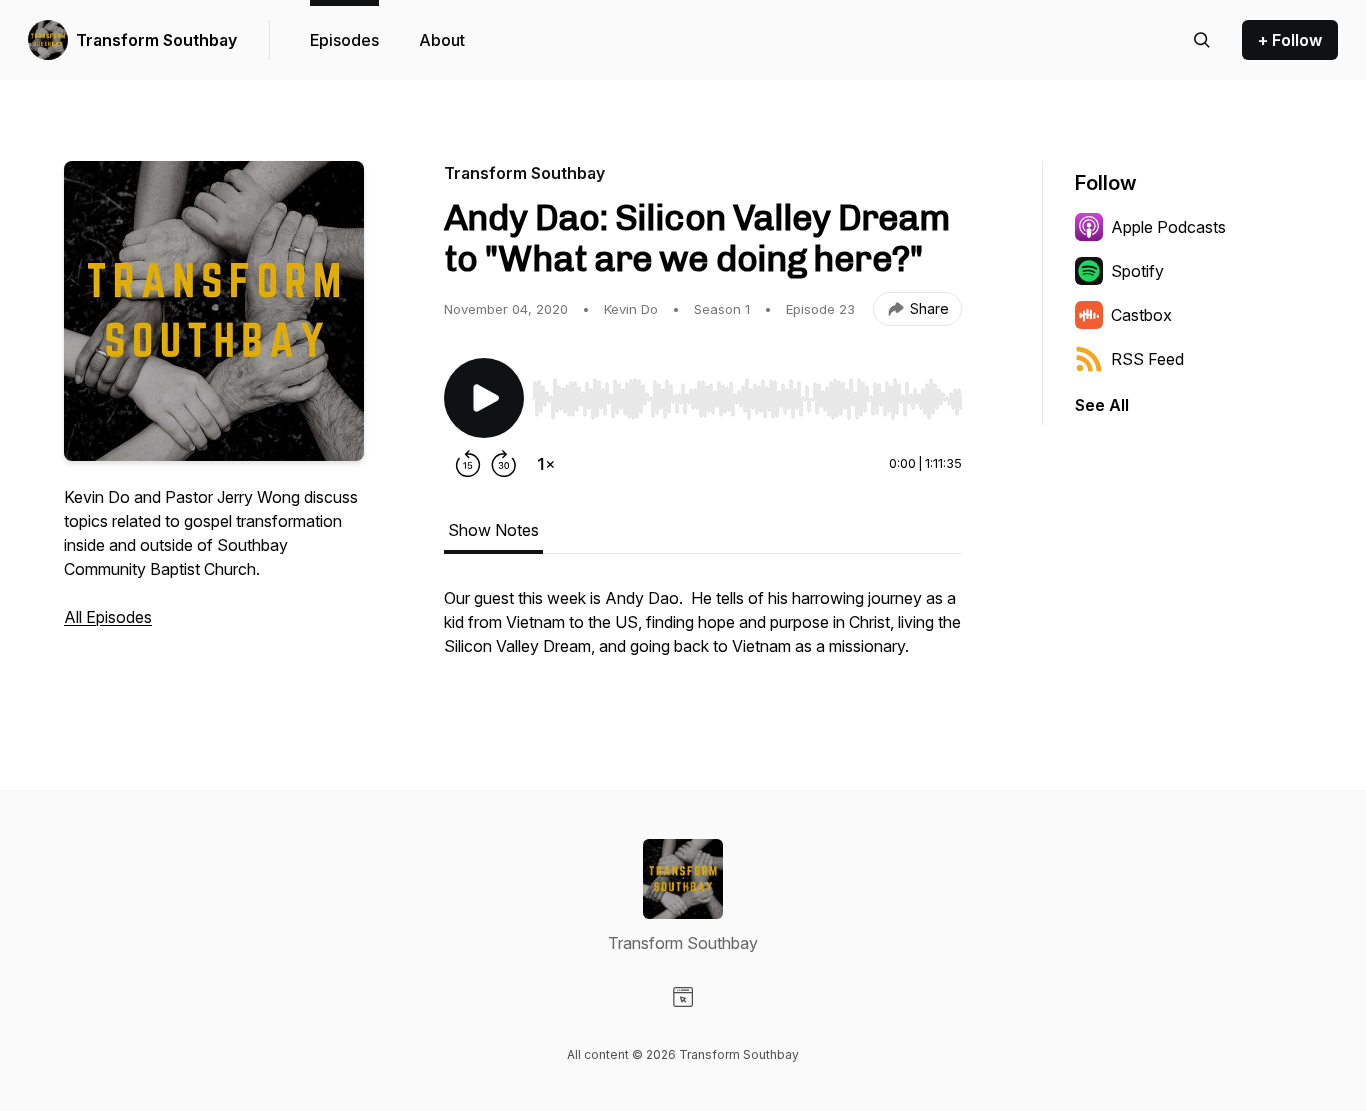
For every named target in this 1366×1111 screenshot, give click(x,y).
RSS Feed (1147, 359)
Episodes (344, 40)
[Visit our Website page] (683, 997)
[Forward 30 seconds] (504, 464)
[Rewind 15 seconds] (468, 464)
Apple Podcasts (1168, 227)
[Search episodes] (1202, 40)
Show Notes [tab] (493, 530)
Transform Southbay (156, 40)
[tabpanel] (703, 632)
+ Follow (1290, 40)
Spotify (1137, 271)
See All (1102, 405)
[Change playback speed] (546, 464)
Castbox (1141, 315)
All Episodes (108, 617)
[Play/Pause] (484, 398)
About (442, 40)
